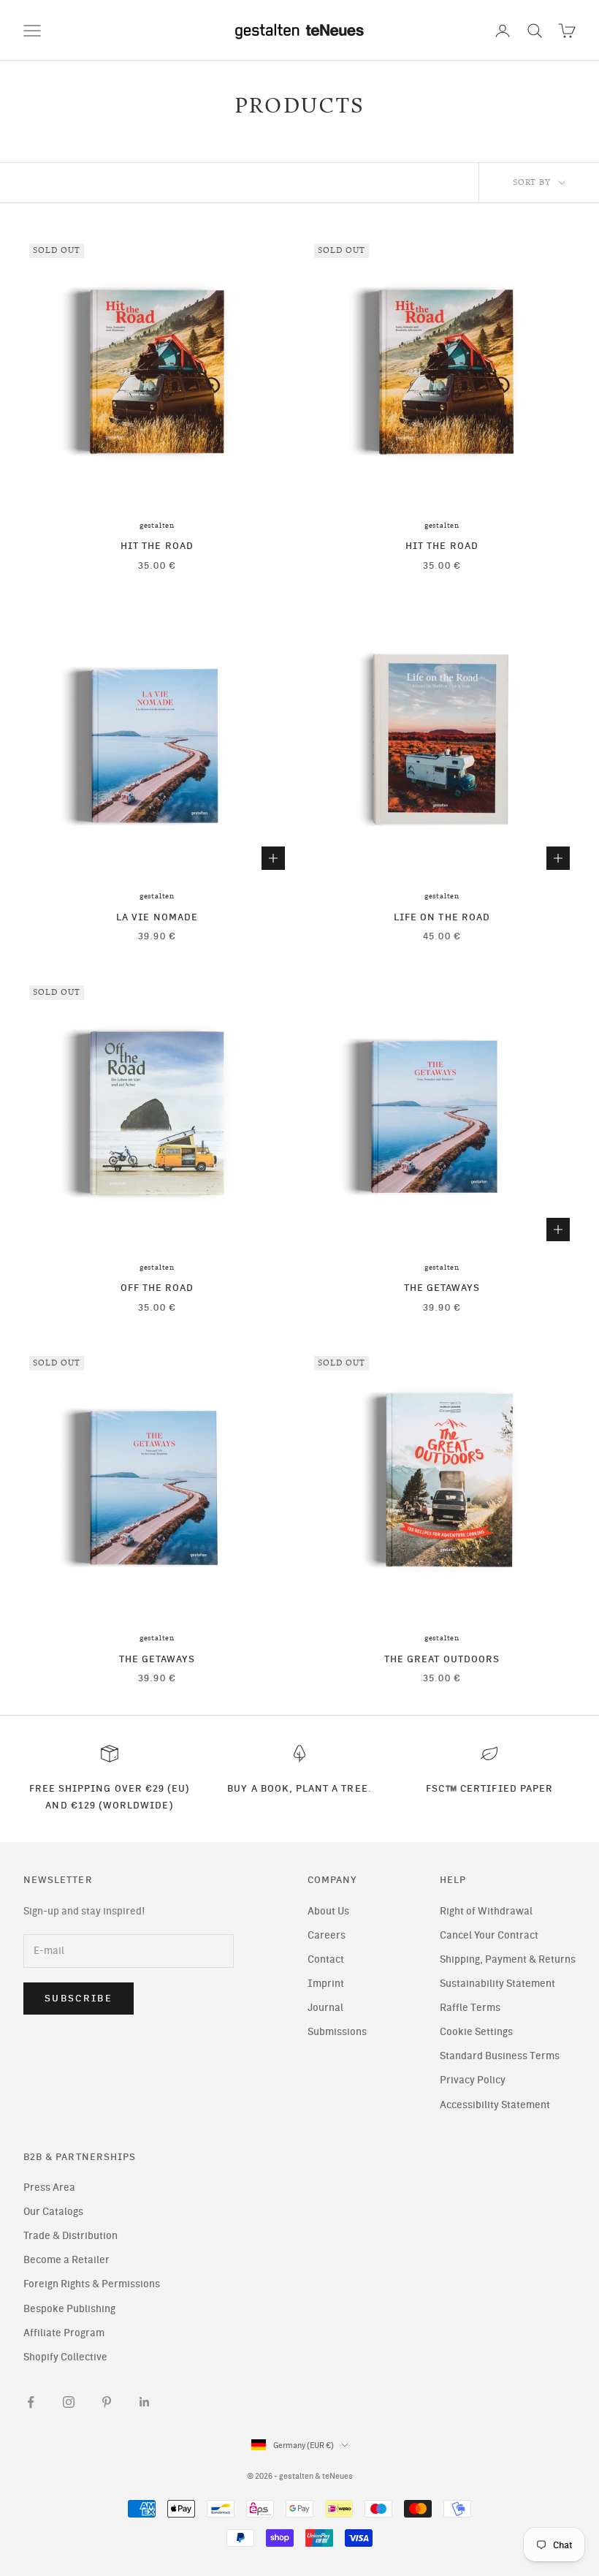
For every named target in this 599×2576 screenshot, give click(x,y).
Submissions (337, 2032)
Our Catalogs (53, 2212)
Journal (325, 2008)
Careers (327, 1935)
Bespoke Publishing (69, 2309)
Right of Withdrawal (486, 1911)
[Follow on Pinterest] (107, 2402)
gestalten (157, 526)
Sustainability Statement (497, 1984)
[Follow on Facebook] (31, 2402)
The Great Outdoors (442, 1659)
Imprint (326, 1984)
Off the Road (157, 1287)
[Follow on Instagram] (69, 2402)
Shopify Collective (65, 2357)
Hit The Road (157, 545)
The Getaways (442, 1287)
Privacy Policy (473, 2080)
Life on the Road (442, 917)
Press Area (49, 2187)
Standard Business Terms (500, 2056)
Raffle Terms (470, 2008)
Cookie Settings (476, 2032)
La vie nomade (157, 917)
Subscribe (79, 1998)
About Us (328, 1911)
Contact (326, 1959)
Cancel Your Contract (489, 1935)
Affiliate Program (64, 2333)
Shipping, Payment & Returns (508, 1959)
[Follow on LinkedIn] (145, 2402)
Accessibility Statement (495, 2105)
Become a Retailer (66, 2260)
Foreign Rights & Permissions (92, 2284)
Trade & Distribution (70, 2236)
